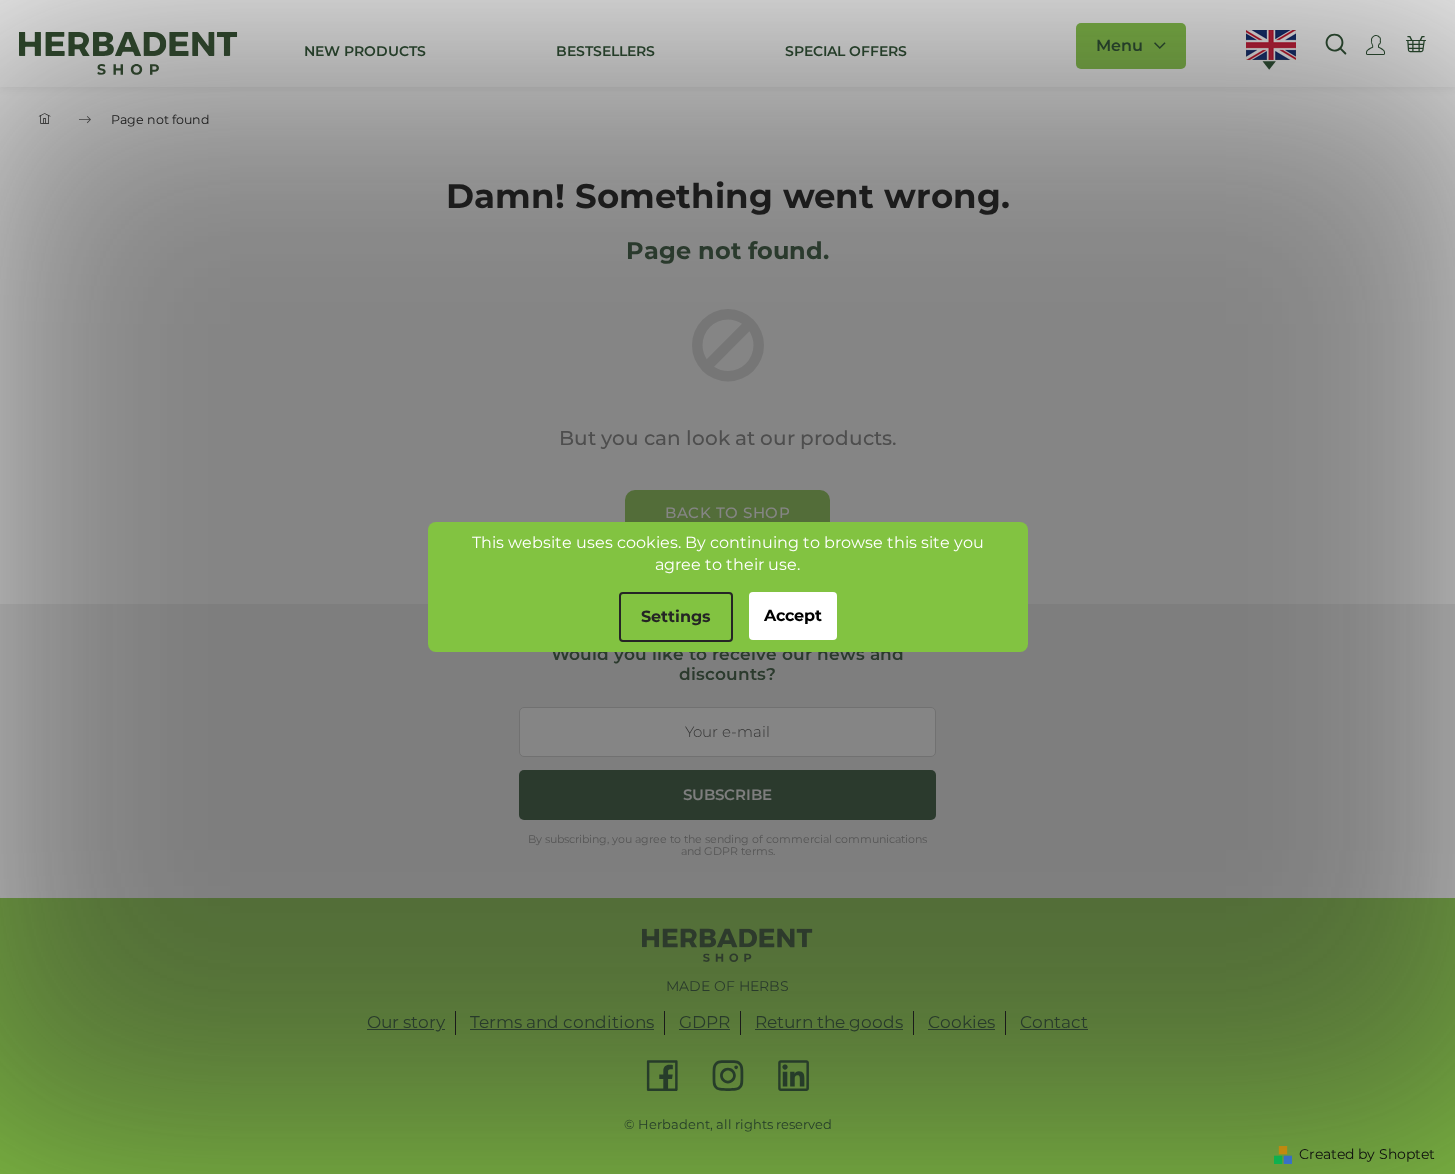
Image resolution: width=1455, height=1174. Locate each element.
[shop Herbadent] (727, 945)
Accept (793, 615)
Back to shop (727, 512)
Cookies (961, 1022)
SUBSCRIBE (727, 794)
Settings (676, 616)
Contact (1054, 1022)
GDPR (704, 1022)
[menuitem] (365, 51)
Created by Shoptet (1367, 1154)
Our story (406, 1022)
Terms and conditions (562, 1022)
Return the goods (829, 1022)
